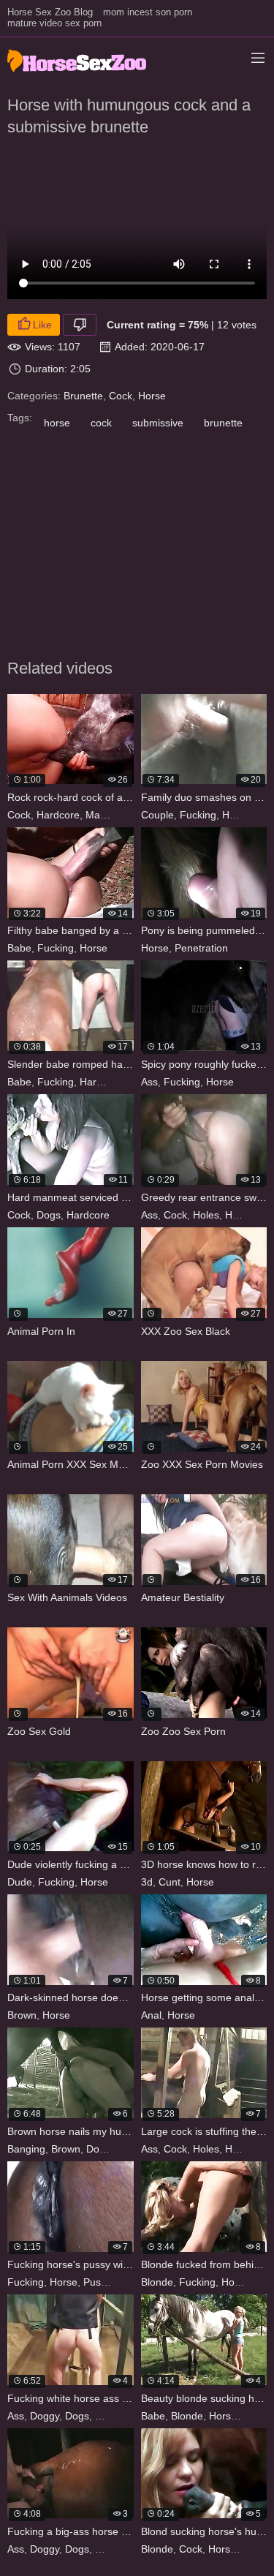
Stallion (131, 815)
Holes (206, 1215)
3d (147, 1882)
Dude (20, 1882)
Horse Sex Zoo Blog (50, 12)
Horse (152, 396)
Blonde (157, 2282)
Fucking (198, 815)
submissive (158, 423)
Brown (22, 2015)
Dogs (49, 1215)
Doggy (101, 2149)
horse (57, 423)
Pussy (97, 2282)
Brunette (83, 396)
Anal (151, 2015)
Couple (157, 815)
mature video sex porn (54, 23)
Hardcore (58, 815)
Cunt (170, 1882)
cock (101, 423)
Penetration (201, 948)
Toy (124, 2282)
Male (97, 815)
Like (42, 325)
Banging (26, 2149)
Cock (121, 396)
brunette (223, 423)
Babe (19, 948)
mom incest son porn (148, 12)
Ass (149, 1082)
